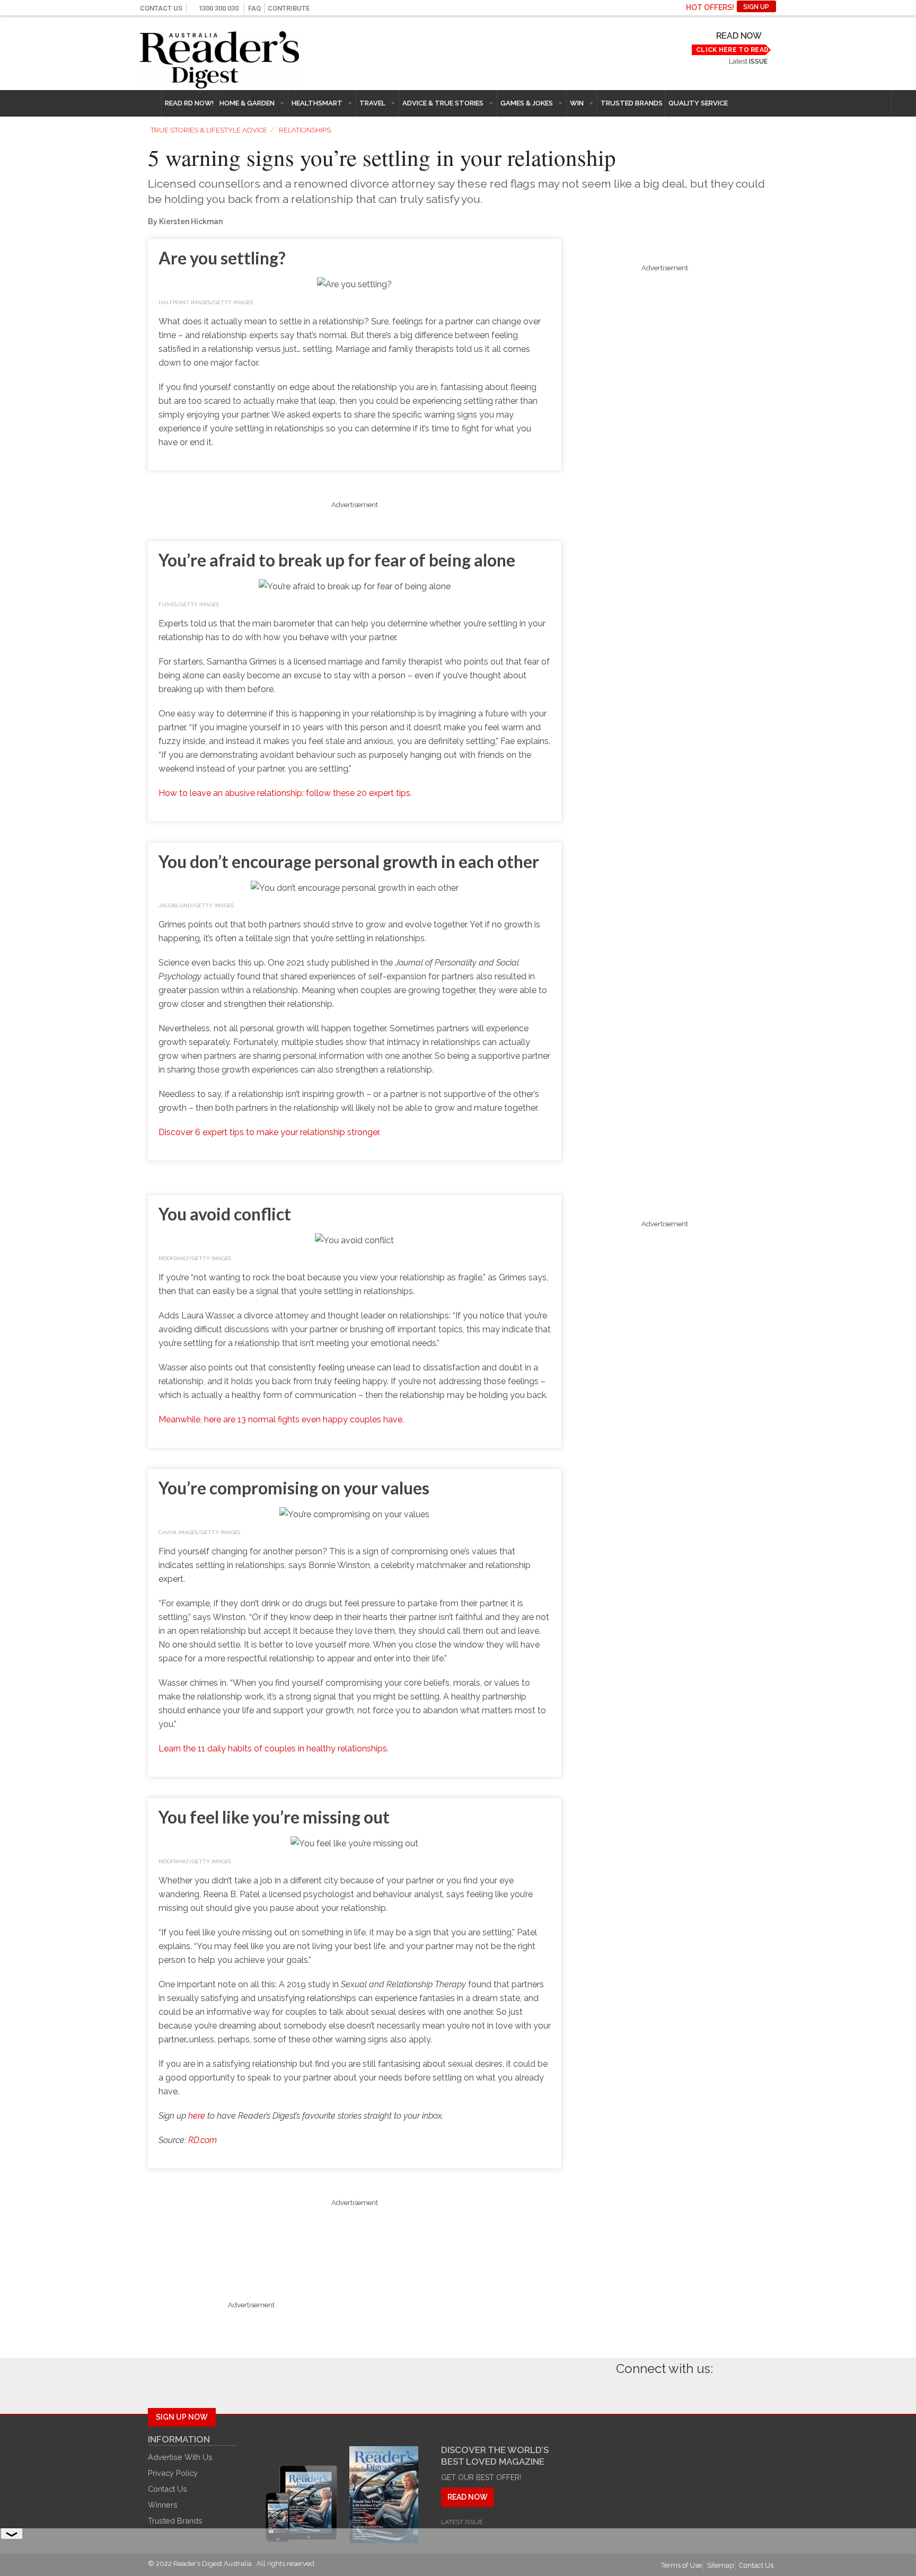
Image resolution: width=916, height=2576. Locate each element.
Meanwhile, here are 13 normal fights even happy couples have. (281, 1419)
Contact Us (161, 8)
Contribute (289, 8)
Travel (372, 103)
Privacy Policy (173, 2473)
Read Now (739, 36)
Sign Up (756, 7)
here (197, 2116)
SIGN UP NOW (182, 2417)
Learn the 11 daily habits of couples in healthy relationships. (274, 1749)
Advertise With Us (180, 2457)
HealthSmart (317, 103)
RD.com (202, 2140)
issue (758, 61)
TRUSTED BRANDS (632, 103)
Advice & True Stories (443, 103)
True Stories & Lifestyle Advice (209, 130)
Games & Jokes (527, 103)
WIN (577, 103)
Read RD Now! (189, 103)
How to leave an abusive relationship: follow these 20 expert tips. (285, 793)
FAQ (254, 8)
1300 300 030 (218, 8)
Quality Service (698, 103)
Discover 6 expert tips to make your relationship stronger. (270, 1132)
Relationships (305, 130)
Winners (163, 2505)
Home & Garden (247, 103)
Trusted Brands (175, 2521)
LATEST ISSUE (462, 2522)
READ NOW (468, 2497)
